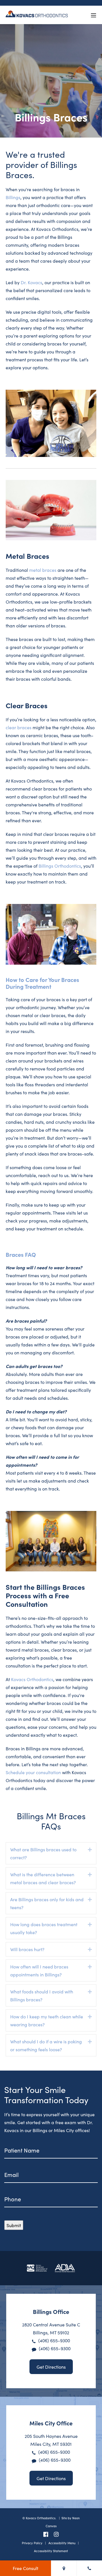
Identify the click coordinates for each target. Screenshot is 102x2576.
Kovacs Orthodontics (32, 1679)
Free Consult (25, 2568)
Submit (14, 2225)
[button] (90, 1850)
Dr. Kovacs (31, 282)
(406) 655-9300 (54, 2340)
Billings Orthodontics (60, 866)
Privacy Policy (32, 2543)
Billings (13, 197)
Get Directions (51, 2367)
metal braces (43, 570)
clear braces (19, 727)
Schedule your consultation (33, 1772)
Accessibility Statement (51, 2551)
